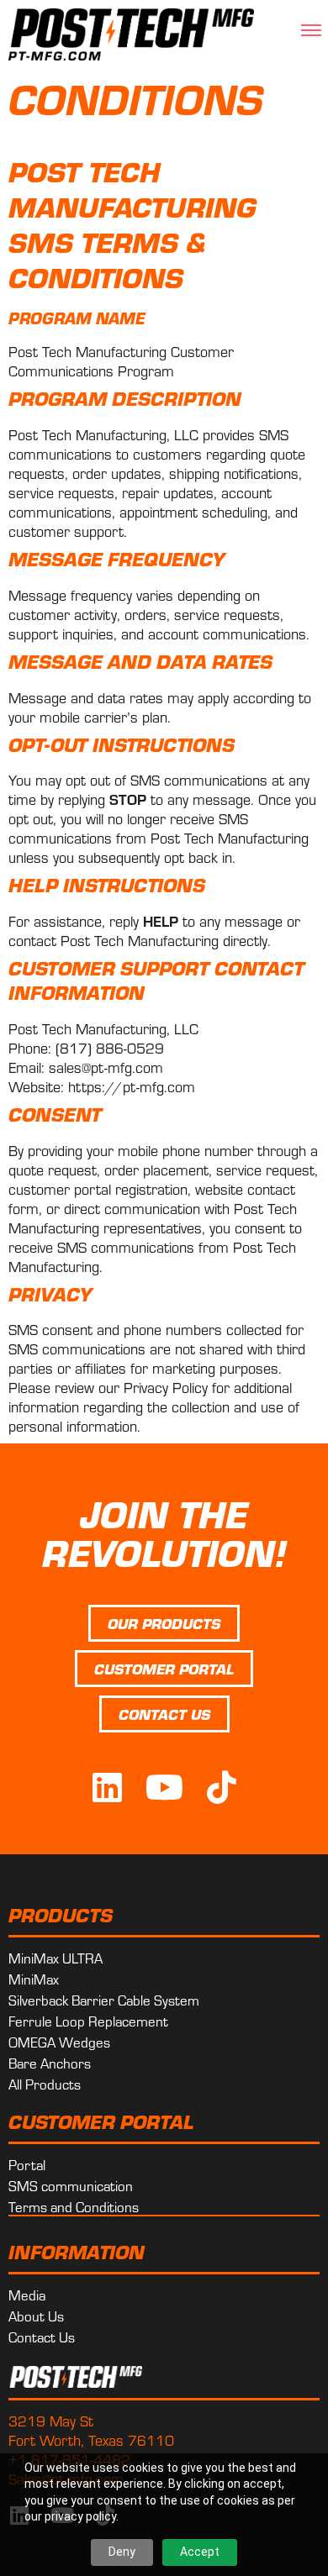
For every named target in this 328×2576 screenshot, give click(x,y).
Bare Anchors (50, 2063)
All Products (45, 2084)
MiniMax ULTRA (56, 1958)
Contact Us (42, 2337)
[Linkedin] (107, 1787)
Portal (27, 2164)
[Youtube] (164, 1787)
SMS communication (71, 2185)
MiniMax (34, 1979)
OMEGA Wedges (59, 2042)
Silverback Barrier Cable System (104, 2000)
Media (27, 2295)
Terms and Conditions (74, 2206)
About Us (36, 2316)
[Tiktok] (221, 1787)
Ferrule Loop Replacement (88, 2021)
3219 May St (51, 2420)
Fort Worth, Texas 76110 (91, 2439)
